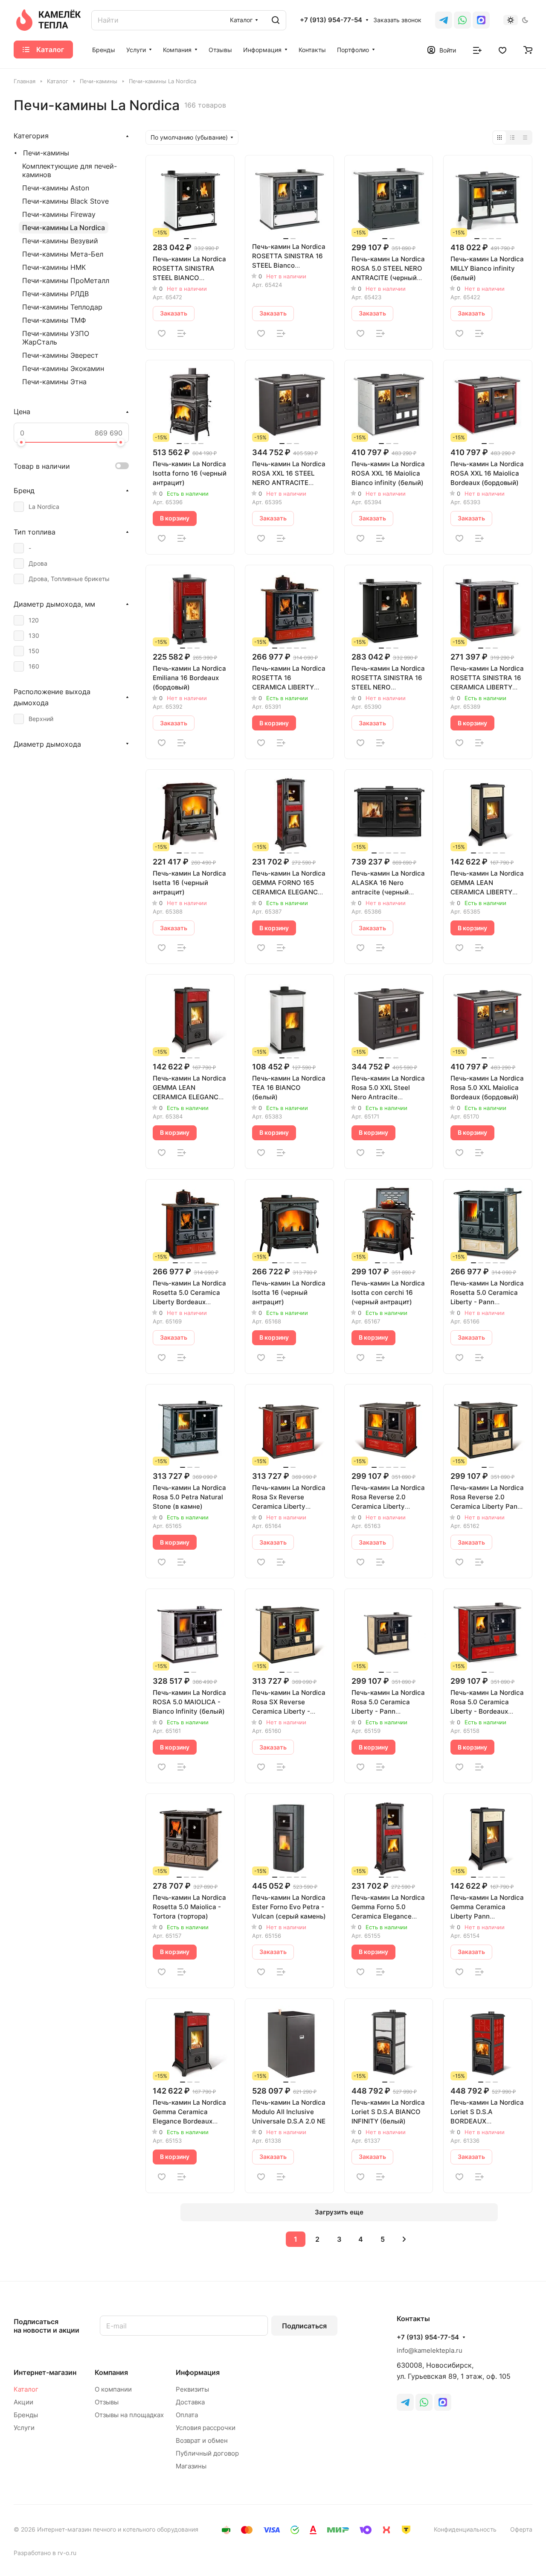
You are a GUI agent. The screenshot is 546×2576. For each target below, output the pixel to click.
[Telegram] (444, 20)
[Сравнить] (182, 333)
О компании (113, 2389)
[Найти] (276, 20)
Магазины (191, 2466)
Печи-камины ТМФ (54, 320)
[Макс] (481, 20)
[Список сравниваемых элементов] (477, 50)
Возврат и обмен (202, 2440)
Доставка (190, 2402)
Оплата (187, 2415)
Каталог (26, 2389)
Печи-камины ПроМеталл (66, 280)
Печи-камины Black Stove (65, 201)
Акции (23, 2402)
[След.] (404, 2239)
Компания (111, 2372)
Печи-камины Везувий (60, 241)
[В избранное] (162, 333)
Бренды (26, 2415)
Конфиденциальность (465, 2529)
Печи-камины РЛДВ (55, 294)
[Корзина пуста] (528, 50)
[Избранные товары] (502, 50)
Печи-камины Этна (54, 382)
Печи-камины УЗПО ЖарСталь (56, 338)
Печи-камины (46, 153)
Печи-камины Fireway (59, 214)
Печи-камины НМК (54, 267)
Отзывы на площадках (129, 2415)
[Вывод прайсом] (525, 137)
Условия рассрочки (206, 2428)
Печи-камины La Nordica (64, 228)
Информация (198, 2372)
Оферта (521, 2529)
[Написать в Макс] (443, 2402)
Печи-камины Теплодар (62, 307)
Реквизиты (192, 2389)
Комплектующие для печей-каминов (70, 170)
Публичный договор (207, 2453)
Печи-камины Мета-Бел (63, 254)
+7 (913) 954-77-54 (331, 20)
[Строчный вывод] (512, 137)
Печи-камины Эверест (60, 355)
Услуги (24, 2428)
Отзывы (107, 2402)
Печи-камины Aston (56, 188)
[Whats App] (462, 20)
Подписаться (304, 2326)
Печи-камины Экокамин (63, 368)
